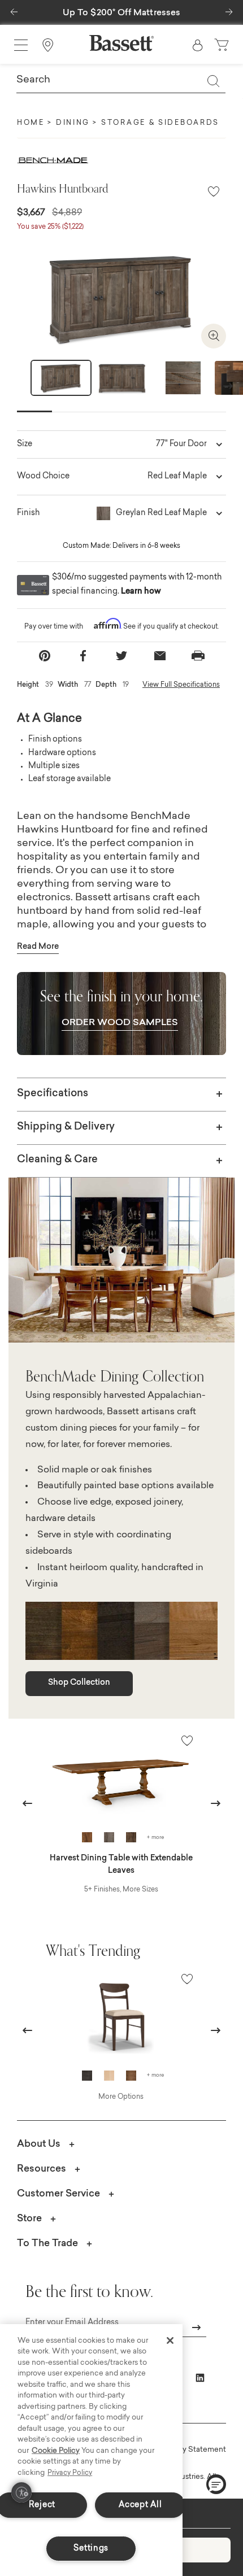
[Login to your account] (198, 45)
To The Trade (47, 2244)
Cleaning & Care (57, 1160)
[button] (14, 9)
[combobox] (121, 81)
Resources (42, 2169)
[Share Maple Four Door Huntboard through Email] (160, 656)
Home (31, 123)
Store (29, 2219)
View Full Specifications (181, 685)
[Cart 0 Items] (223, 45)
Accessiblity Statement (185, 2450)
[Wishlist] (214, 192)
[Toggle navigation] (21, 45)
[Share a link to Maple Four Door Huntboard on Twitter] (121, 656)
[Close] (170, 2340)
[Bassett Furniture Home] (121, 43)
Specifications (53, 1094)
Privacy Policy (70, 2473)
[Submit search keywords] (213, 81)
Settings (91, 2549)
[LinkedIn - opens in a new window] (200, 2378)
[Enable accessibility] (21, 2492)
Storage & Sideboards (160, 123)
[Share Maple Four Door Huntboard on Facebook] (83, 656)
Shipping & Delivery (66, 1127)
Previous (28, 1803)
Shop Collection (79, 1683)
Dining (73, 123)
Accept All (140, 2505)
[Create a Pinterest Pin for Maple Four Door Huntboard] (45, 656)
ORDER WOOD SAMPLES (120, 1023)
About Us (39, 2144)
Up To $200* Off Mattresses (122, 13)
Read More (38, 947)
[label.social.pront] (198, 656)
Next (228, 385)
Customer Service (58, 2194)
